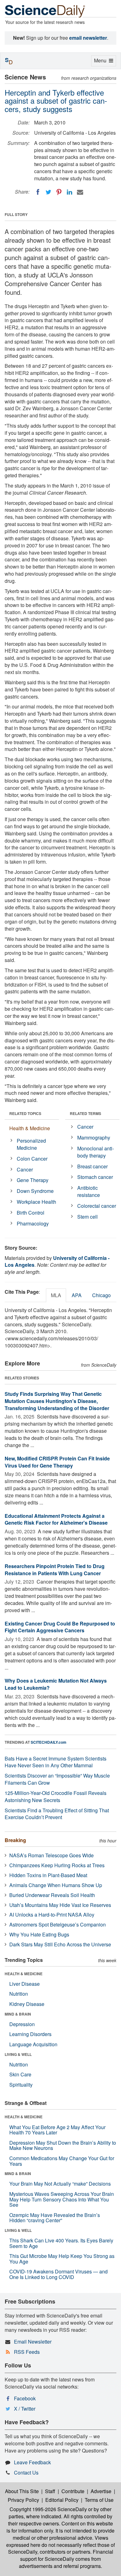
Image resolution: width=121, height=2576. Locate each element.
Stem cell (87, 1217)
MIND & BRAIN (18, 2014)
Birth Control (31, 1213)
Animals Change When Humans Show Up (56, 1885)
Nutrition (19, 1994)
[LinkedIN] (69, 192)
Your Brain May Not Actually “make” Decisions (60, 2184)
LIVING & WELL (18, 2054)
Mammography (94, 1137)
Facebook (25, 2398)
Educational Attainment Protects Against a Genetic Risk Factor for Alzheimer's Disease (56, 1519)
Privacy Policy (23, 2500)
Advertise (101, 2491)
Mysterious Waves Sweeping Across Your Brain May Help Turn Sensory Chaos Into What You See (62, 2199)
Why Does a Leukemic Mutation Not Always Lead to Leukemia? (56, 1684)
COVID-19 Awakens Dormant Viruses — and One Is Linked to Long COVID (58, 2274)
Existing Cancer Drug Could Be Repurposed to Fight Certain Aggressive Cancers (60, 1627)
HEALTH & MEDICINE (24, 1974)
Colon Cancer (32, 1159)
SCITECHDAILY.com (49, 1742)
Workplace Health (36, 1202)
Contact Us (26, 2473)
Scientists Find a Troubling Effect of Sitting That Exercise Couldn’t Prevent (57, 1814)
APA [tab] (77, 1295)
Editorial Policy (62, 2500)
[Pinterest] (59, 192)
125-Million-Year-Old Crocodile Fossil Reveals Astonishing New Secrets (56, 1796)
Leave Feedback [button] (32, 2462)
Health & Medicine (30, 1128)
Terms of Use (99, 2500)
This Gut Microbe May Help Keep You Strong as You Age (62, 2259)
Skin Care (20, 2074)
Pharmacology (33, 1223)
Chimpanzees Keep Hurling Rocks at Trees (57, 1865)
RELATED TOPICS (25, 1113)
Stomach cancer (95, 1177)
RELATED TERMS (85, 1113)
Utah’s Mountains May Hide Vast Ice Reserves (60, 1905)
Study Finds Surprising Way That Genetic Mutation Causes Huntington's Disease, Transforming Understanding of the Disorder (57, 1401)
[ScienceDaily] (45, 11)
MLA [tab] (56, 1295)
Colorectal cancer (97, 1206)
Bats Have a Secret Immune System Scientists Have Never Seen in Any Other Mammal (56, 1762)
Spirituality (21, 2085)
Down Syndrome (35, 1191)
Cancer (25, 1169)
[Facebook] (38, 192)
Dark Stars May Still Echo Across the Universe (60, 1944)
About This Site (22, 2491)
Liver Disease (25, 1984)
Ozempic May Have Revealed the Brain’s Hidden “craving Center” (55, 2218)
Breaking (15, 1840)
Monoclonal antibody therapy (96, 1152)
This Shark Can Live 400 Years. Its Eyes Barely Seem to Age (61, 2243)
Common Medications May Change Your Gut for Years (62, 2161)
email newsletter (88, 38)
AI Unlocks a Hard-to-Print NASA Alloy (52, 1915)
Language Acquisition (33, 2044)
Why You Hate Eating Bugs (39, 1934)
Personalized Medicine (31, 1144)
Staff (50, 2491)
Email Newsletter (33, 2342)
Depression (22, 2024)
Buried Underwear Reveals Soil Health (52, 1895)
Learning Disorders (30, 2034)
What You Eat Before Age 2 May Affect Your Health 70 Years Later (57, 2130)
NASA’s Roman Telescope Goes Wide (52, 1855)
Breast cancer (92, 1166)
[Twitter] (48, 192)
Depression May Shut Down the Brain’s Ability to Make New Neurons (63, 2145)
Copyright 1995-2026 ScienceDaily (48, 2509)
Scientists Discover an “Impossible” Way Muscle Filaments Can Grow (57, 1779)
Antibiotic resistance (89, 1191)
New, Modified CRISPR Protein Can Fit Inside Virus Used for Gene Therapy (57, 1462)
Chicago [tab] (101, 1295)
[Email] (80, 192)
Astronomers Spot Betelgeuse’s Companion (58, 1924)
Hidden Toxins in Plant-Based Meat (48, 1875)
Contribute (73, 2491)
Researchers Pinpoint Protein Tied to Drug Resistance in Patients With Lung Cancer (55, 1570)
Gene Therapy (33, 1180)
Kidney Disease (27, 2004)
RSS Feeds (27, 2352)
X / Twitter (25, 2409)
